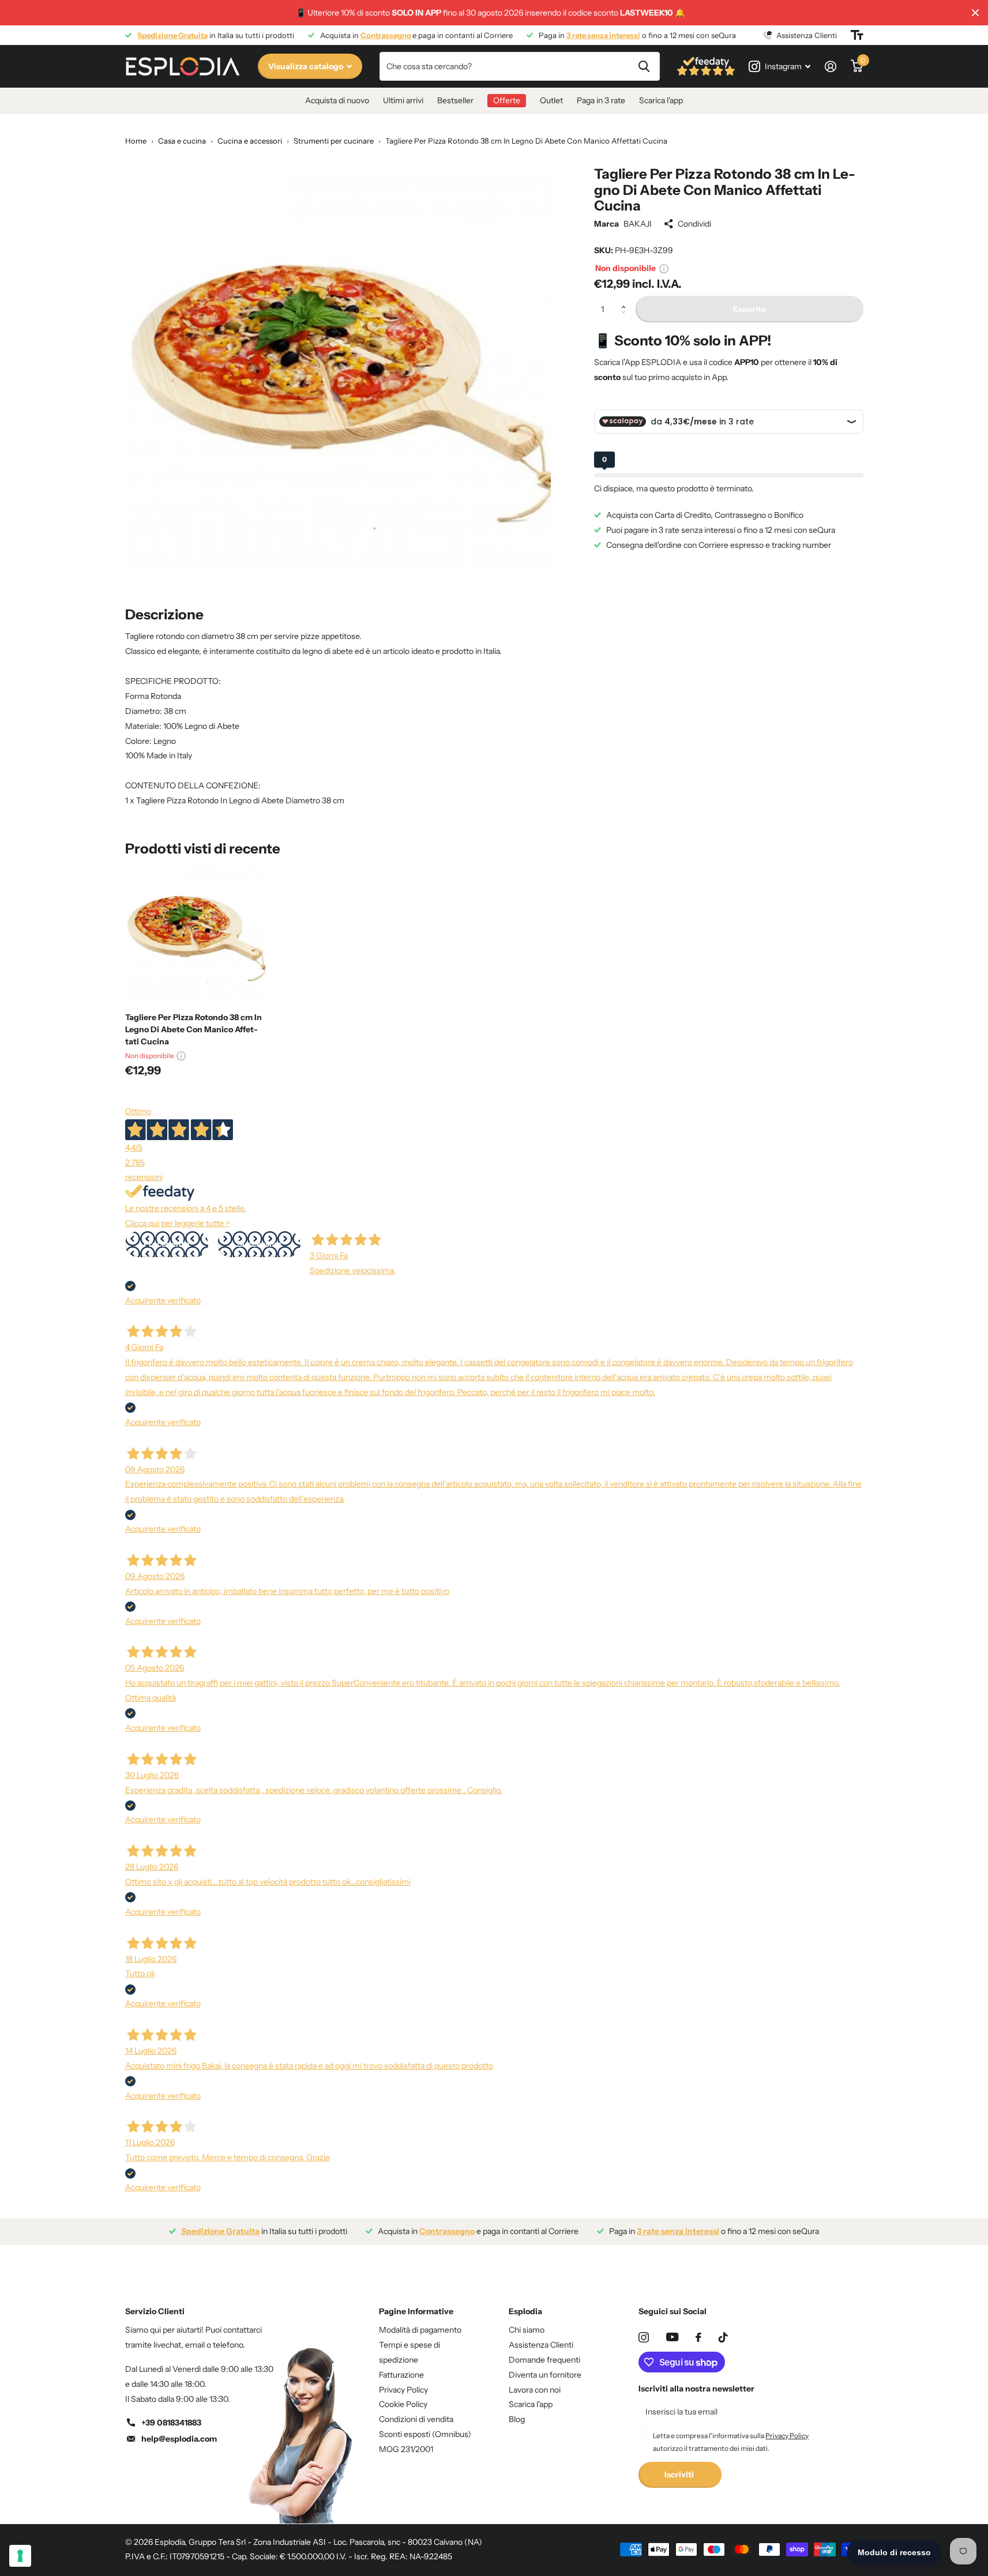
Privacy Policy (403, 2390)
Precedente (166, 1244)
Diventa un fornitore (545, 2375)
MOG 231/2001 (406, 2449)
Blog (517, 2419)
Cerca (644, 66)
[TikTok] (723, 2337)
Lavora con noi (535, 2390)
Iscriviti (680, 2475)
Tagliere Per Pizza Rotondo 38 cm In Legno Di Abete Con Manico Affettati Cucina (194, 1029)
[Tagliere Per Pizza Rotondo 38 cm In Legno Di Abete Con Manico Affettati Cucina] (195, 933)
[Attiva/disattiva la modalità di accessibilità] (857, 35)
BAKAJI (638, 224)
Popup (664, 268)
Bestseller (455, 100)
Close (975, 13)
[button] (627, 300)
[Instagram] (644, 2337)
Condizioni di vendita (416, 2419)
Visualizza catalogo (307, 66)
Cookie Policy (403, 2404)
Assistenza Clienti (541, 2345)
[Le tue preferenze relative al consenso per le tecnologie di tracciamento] (20, 2556)
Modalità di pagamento (420, 2330)
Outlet (551, 100)
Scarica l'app (661, 100)
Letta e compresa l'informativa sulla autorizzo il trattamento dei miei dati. (731, 2442)
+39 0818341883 (171, 2423)
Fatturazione (401, 2375)
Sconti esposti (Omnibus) (425, 2434)
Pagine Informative (416, 2311)
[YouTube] (672, 2337)
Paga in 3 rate (601, 100)
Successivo (259, 1244)
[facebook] (698, 2337)
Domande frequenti (544, 2360)
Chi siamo (527, 2330)
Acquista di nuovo (337, 100)
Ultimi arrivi (403, 100)
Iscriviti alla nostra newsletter (696, 2389)
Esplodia (525, 2311)
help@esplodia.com (179, 2439)
